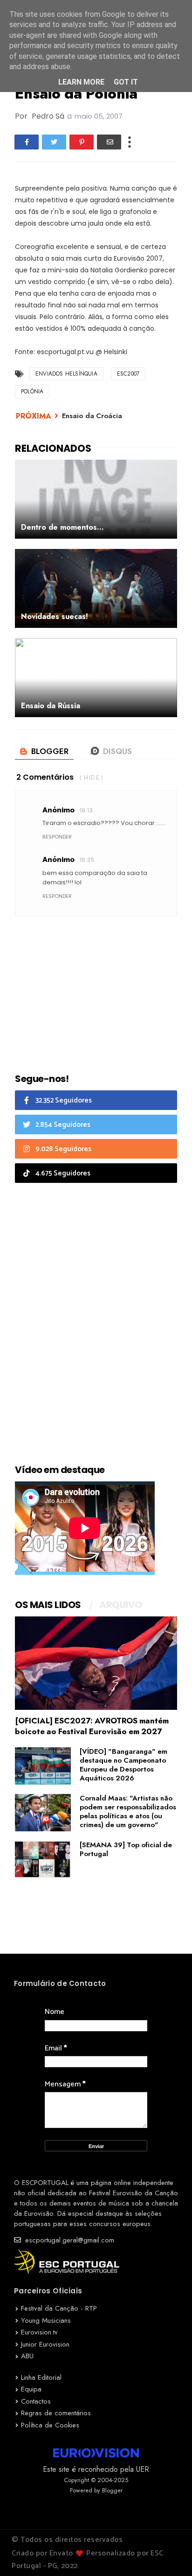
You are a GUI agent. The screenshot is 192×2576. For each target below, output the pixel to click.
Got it (126, 82)
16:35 (87, 860)
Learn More (81, 82)
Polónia (32, 391)
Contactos (36, 2401)
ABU (27, 2356)
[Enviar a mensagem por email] (109, 142)
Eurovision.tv (39, 2332)
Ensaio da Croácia (92, 416)
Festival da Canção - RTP (59, 2308)
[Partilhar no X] (54, 142)
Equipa (31, 2389)
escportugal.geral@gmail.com (69, 2240)
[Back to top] (169, 2554)
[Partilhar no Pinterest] (82, 142)
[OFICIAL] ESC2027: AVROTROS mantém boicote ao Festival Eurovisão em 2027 (92, 1726)
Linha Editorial (41, 2377)
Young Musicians (46, 2320)
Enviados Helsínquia (66, 374)
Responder (57, 837)
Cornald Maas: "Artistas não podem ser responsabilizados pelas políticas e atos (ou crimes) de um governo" (128, 1811)
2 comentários (45, 777)
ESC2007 (128, 374)
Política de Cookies (50, 2425)
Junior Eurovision (45, 2344)
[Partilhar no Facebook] (27, 142)
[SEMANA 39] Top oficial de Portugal (126, 1849)
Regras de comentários (56, 2413)
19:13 (86, 810)
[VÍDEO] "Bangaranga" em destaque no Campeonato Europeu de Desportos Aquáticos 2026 (123, 1765)
